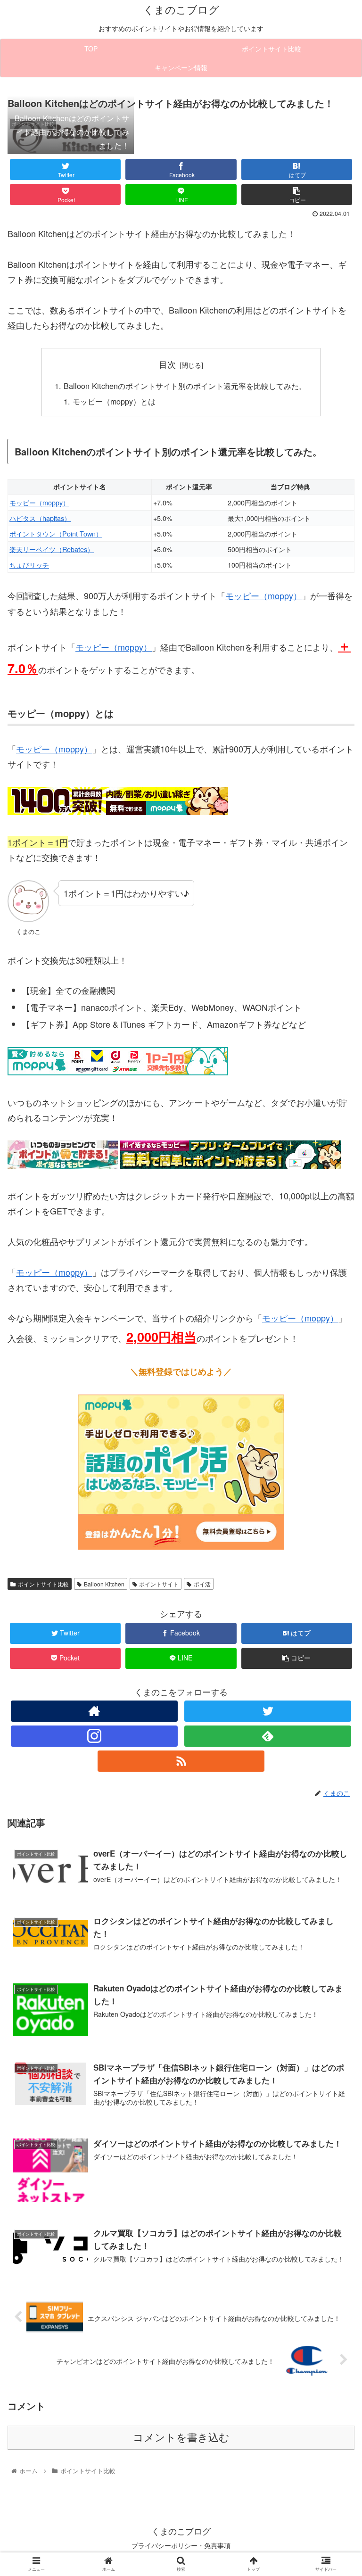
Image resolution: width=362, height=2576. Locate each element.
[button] (334, 1491)
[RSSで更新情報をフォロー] (181, 1761)
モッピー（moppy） (39, 502)
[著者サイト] (94, 1711)
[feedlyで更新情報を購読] (267, 1736)
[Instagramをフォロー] (94, 1736)
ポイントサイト (159, 1584)
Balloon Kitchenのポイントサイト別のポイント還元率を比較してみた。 (185, 386)
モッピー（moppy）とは (114, 401)
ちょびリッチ (29, 565)
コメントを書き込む (181, 2438)
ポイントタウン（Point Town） (56, 533)
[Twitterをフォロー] (267, 1711)
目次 (167, 364)
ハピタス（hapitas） (40, 518)
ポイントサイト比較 (43, 1584)
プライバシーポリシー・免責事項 (181, 2545)
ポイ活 (202, 1584)
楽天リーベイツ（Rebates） (52, 549)
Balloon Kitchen (104, 1584)
